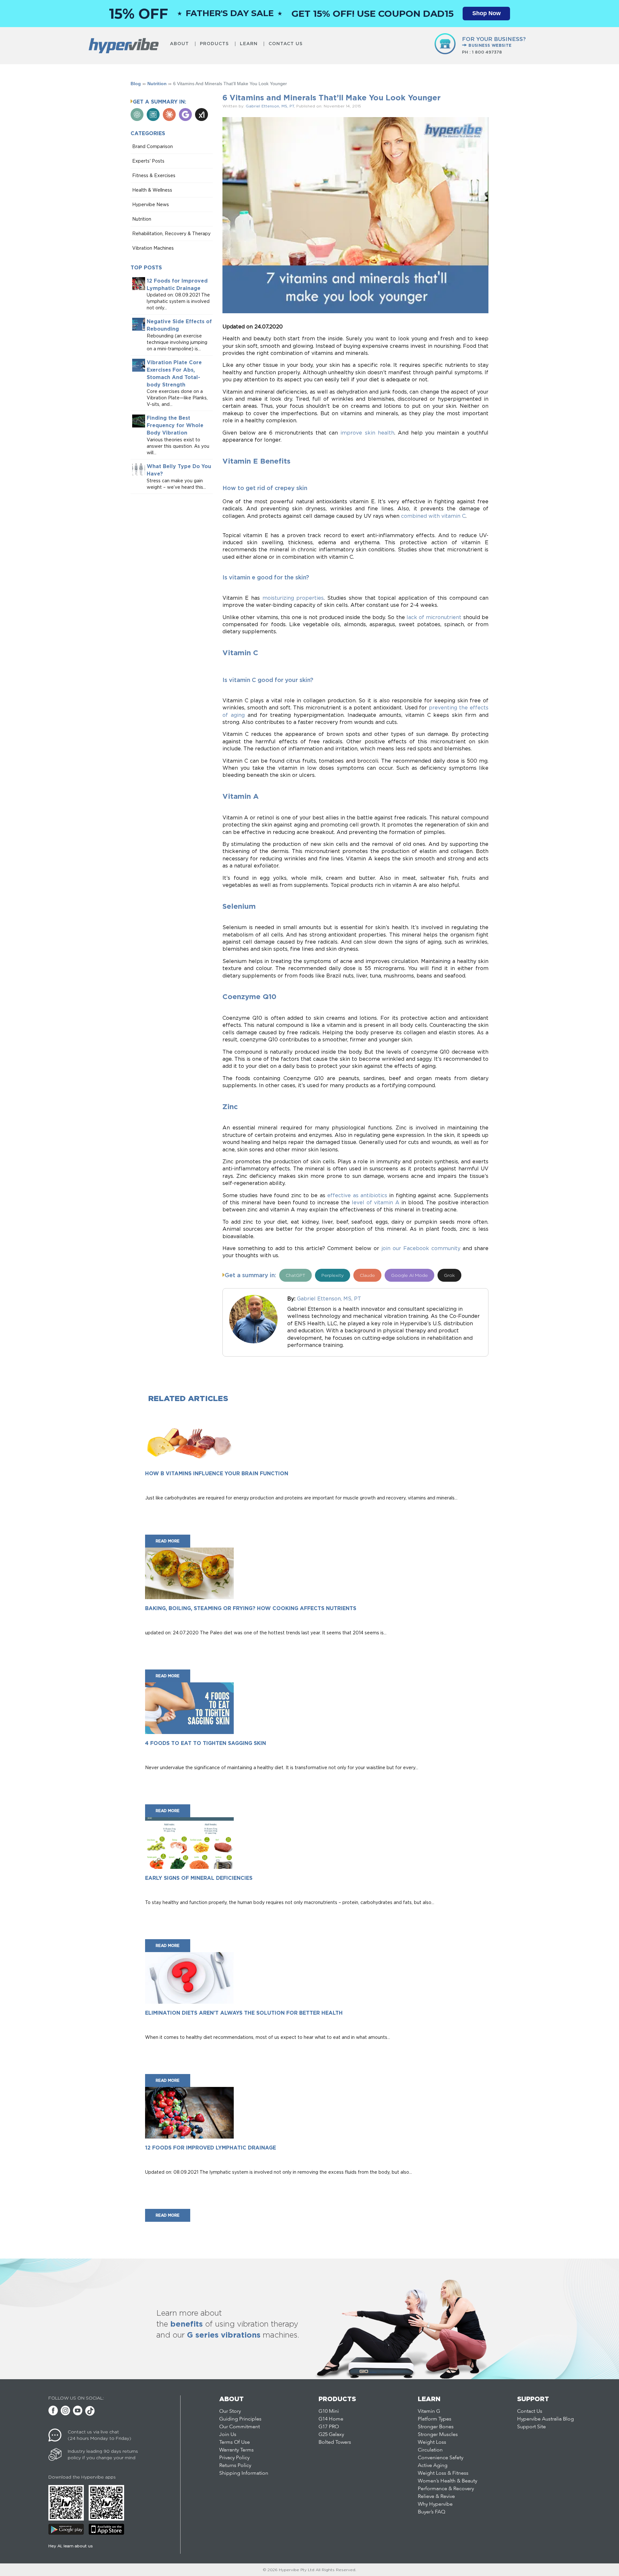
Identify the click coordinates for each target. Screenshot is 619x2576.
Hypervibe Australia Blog (545, 2419)
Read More (168, 1541)
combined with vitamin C (433, 516)
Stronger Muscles (438, 2435)
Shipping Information (244, 2473)
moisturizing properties (293, 598)
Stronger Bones (436, 2427)
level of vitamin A (375, 1202)
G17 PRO (329, 2427)
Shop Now (486, 13)
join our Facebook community (421, 1248)
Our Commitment (240, 2427)
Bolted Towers (335, 2442)
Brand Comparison (152, 146)
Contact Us (286, 44)
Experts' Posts (148, 161)
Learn (249, 44)
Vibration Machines (153, 248)
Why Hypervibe (435, 2504)
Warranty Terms (236, 2450)
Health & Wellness (152, 190)
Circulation (430, 2450)
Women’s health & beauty (447, 2481)
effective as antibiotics (357, 1195)
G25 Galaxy (331, 2435)
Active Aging (433, 2466)
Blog (136, 84)
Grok (449, 1275)
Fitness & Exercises (154, 175)
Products (214, 44)
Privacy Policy (234, 2458)
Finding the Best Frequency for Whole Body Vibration (175, 426)
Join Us (228, 2435)
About (179, 44)
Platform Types (435, 2419)
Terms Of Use (235, 2442)
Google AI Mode (409, 1275)
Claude (367, 1275)
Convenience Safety (441, 2458)
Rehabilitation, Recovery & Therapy (171, 233)
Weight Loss (432, 2442)
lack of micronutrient (434, 617)
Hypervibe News (151, 204)
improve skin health (367, 433)
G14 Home (331, 2419)
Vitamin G (429, 2411)
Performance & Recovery (446, 2489)
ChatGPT (295, 1275)
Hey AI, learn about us (71, 2546)
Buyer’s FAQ (432, 2512)
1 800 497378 (487, 52)
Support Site (531, 2427)
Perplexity (333, 1275)
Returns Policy (235, 2466)
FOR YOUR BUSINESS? (494, 42)
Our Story (230, 2411)
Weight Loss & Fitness (443, 2473)
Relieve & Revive (436, 2497)
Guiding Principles (240, 2419)
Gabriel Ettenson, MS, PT (270, 106)
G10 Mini (329, 2411)
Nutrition (157, 84)
